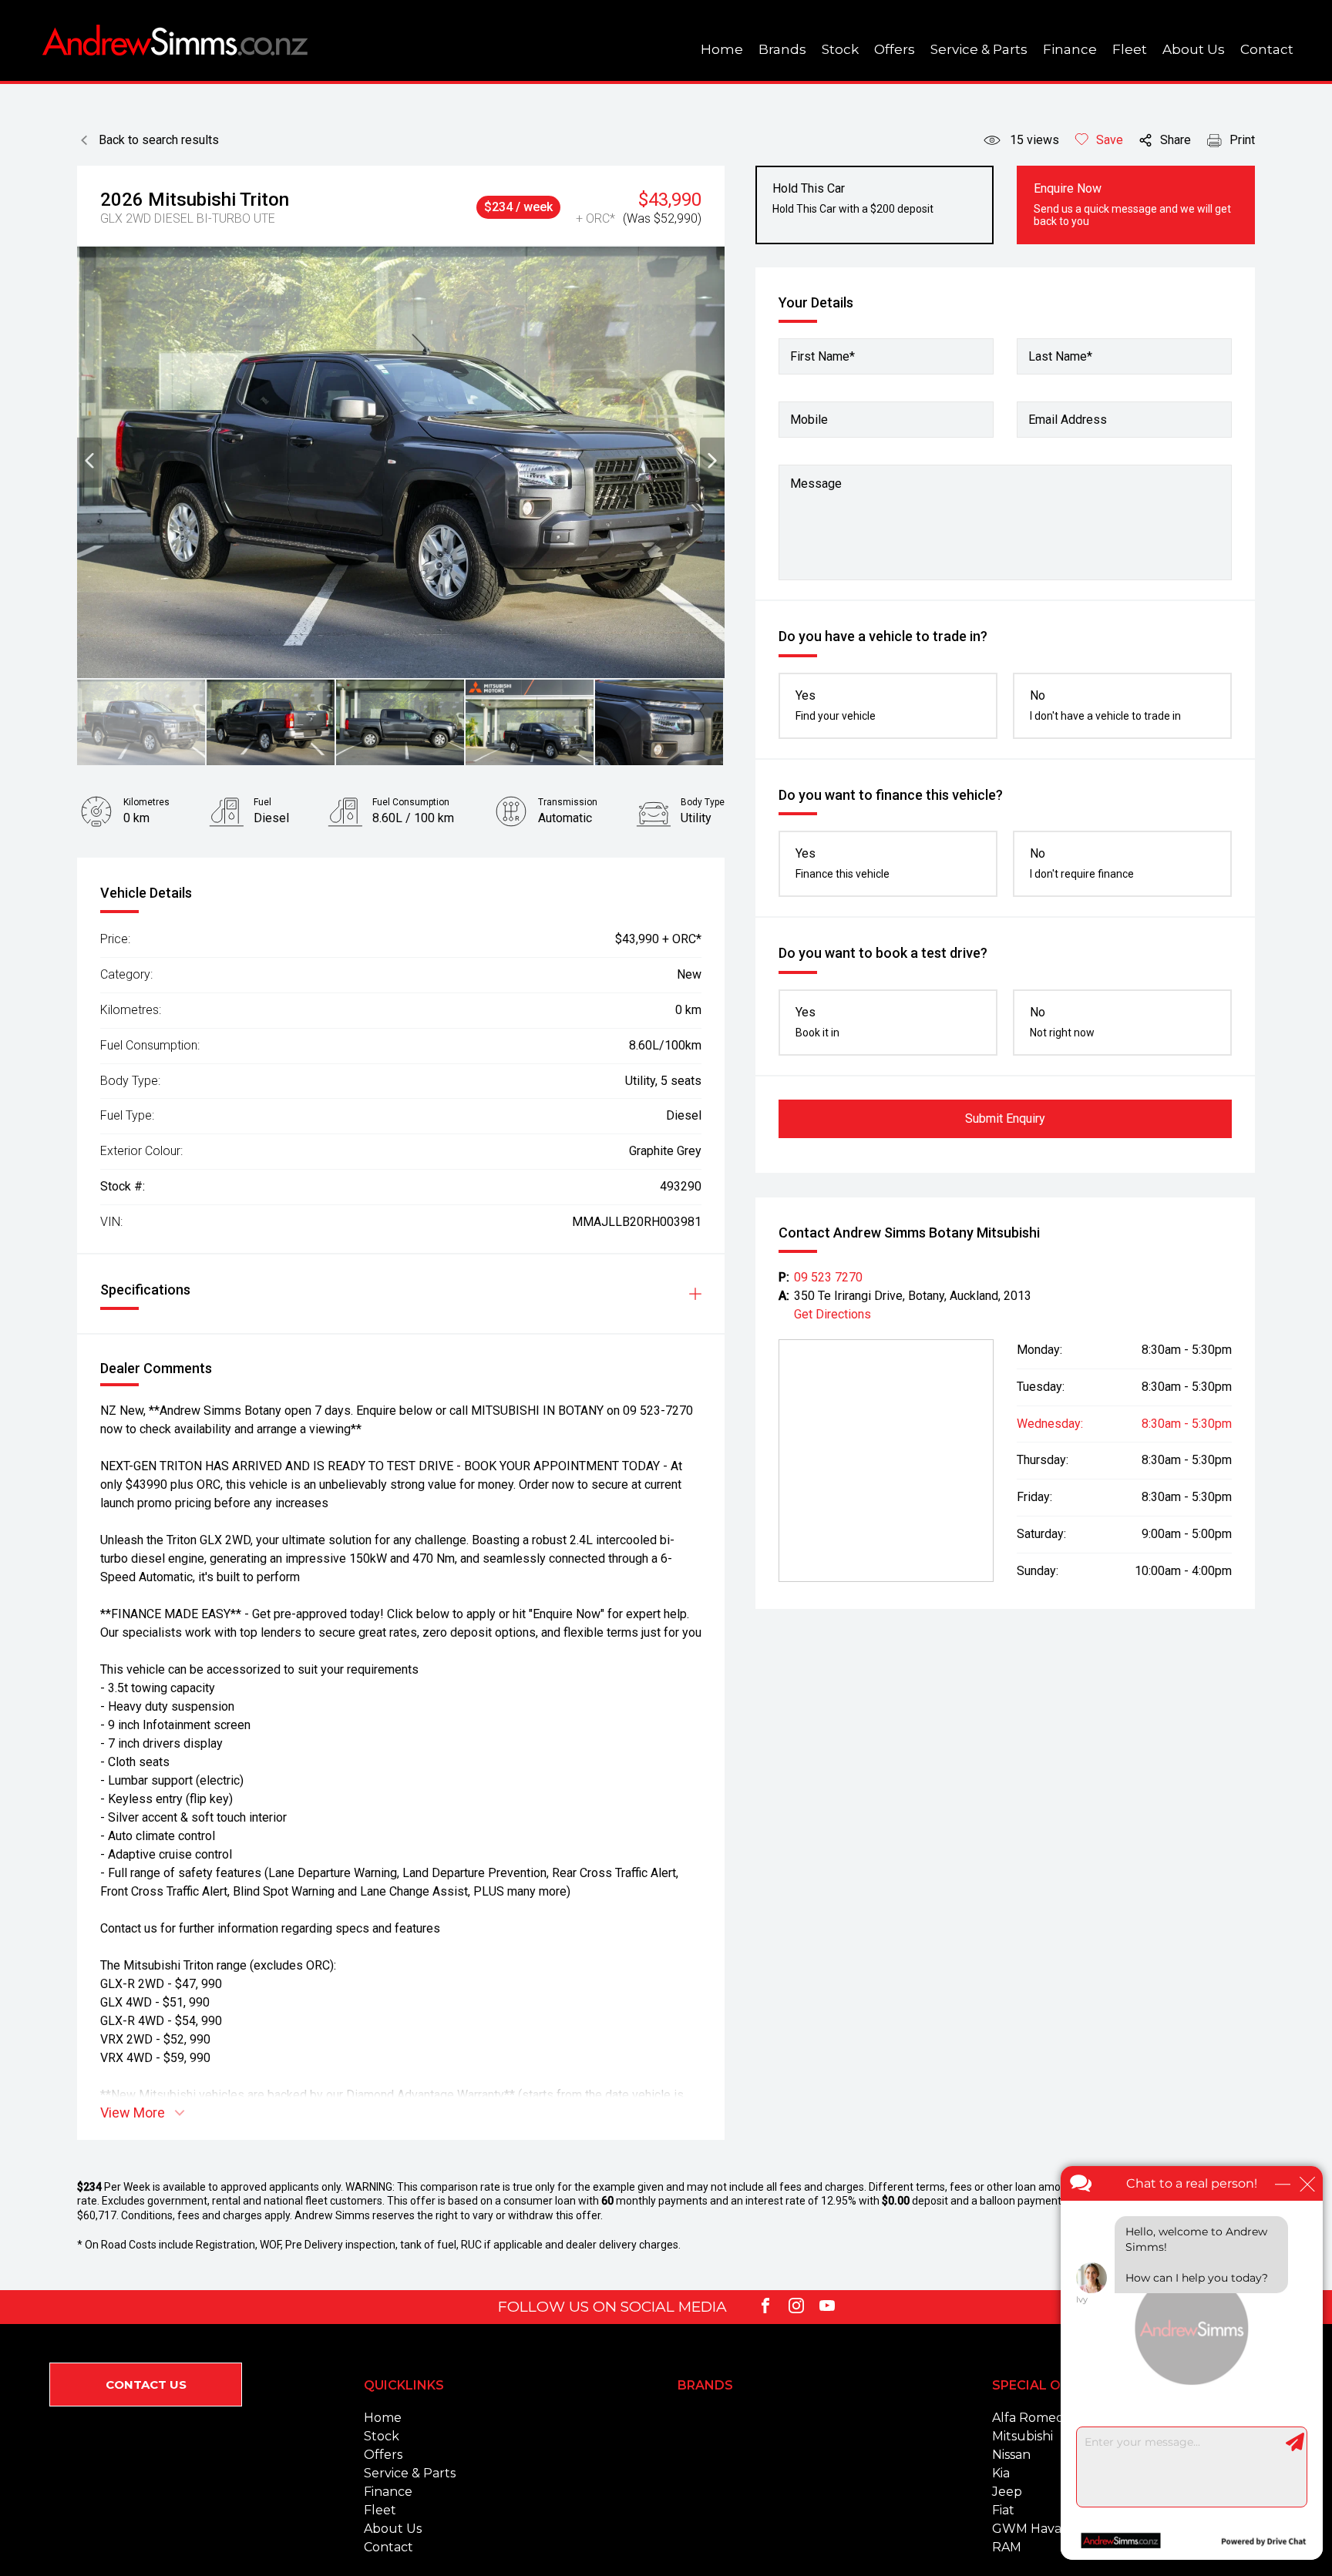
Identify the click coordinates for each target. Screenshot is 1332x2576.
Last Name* (1060, 356)
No (1105, 705)
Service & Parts (979, 49)
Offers (895, 49)
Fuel (262, 802)
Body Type (703, 802)
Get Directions (832, 1314)
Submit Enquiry (1005, 1118)
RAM (1007, 2547)
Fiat (1003, 2510)
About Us (1194, 49)
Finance (1070, 49)
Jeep (1007, 2492)
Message (816, 484)
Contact (1267, 49)
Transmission (568, 802)
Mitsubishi (1023, 2436)
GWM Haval (1029, 2529)
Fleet (1130, 49)
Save (1110, 140)
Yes (836, 705)
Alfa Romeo (1028, 2418)
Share (1176, 140)
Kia (1001, 2473)
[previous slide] (89, 462)
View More (133, 2113)
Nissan (1011, 2455)
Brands (782, 49)
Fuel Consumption (411, 802)
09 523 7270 (828, 1277)
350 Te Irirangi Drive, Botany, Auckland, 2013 (913, 1296)
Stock (840, 49)
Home (722, 49)
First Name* (822, 356)
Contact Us (146, 2385)
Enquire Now (1132, 204)
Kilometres (146, 802)
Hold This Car (853, 198)
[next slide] (712, 462)
